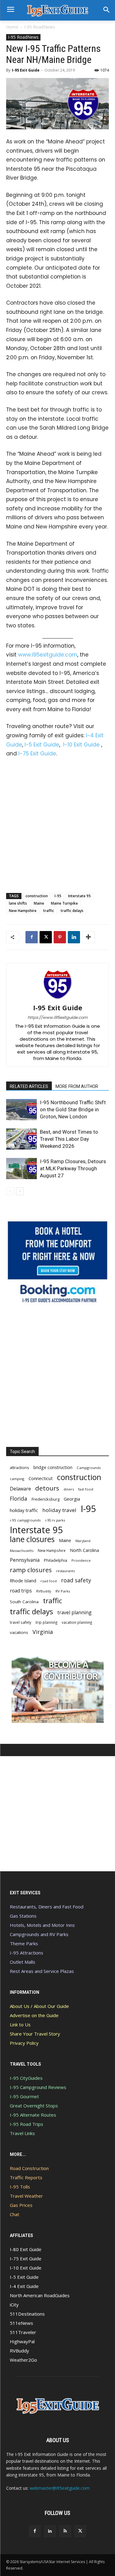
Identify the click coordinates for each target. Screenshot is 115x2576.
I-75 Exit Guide (37, 754)
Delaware (20, 1489)
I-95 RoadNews (40, 27)
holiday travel (59, 1510)
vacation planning (77, 1622)
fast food (86, 1489)
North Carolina (84, 1550)
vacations (19, 1632)
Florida (19, 1499)
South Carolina (24, 1602)
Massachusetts (22, 1551)
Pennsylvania (25, 1560)
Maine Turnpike (64, 903)
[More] (88, 937)
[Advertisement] (57, 824)
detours (47, 1488)
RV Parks (63, 1591)
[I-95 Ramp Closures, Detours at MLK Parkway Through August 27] (21, 1169)
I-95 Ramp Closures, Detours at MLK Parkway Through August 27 (73, 1168)
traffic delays (72, 911)
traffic (49, 911)
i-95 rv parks (55, 1520)
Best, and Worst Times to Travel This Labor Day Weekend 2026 (69, 1139)
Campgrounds (89, 1468)
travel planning (75, 1613)
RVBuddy (44, 1591)
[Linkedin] (74, 937)
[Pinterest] (60, 937)
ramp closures (31, 1570)
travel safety (21, 1622)
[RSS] (65, 2531)
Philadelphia (56, 1560)
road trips (21, 1591)
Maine (39, 903)
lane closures (32, 1539)
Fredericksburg (46, 1499)
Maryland (83, 1541)
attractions (19, 1467)
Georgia (72, 1499)
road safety (76, 1580)
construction (37, 896)
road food (49, 1581)
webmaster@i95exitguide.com (60, 2488)
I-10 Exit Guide (81, 745)
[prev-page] (10, 1191)
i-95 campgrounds (25, 1520)
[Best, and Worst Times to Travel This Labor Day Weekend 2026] (21, 1139)
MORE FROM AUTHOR (77, 1086)
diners (69, 1489)
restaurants (65, 1571)
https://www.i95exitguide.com (57, 1017)
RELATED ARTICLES (29, 1086)
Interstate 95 (79, 896)
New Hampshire (23, 911)
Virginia (43, 1632)
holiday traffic (24, 1510)
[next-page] (20, 1191)
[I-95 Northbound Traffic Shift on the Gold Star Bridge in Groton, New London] (21, 1110)
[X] (46, 937)
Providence (81, 1560)
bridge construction (53, 1467)
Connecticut (41, 1478)
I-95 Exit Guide (26, 70)
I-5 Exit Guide (42, 745)
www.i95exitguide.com (48, 655)
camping (17, 1479)
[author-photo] (58, 999)
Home (12, 27)
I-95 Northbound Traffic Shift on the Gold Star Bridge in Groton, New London (73, 1109)
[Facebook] (32, 937)
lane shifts (18, 903)
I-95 (58, 896)
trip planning (46, 1622)
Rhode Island (23, 1580)
